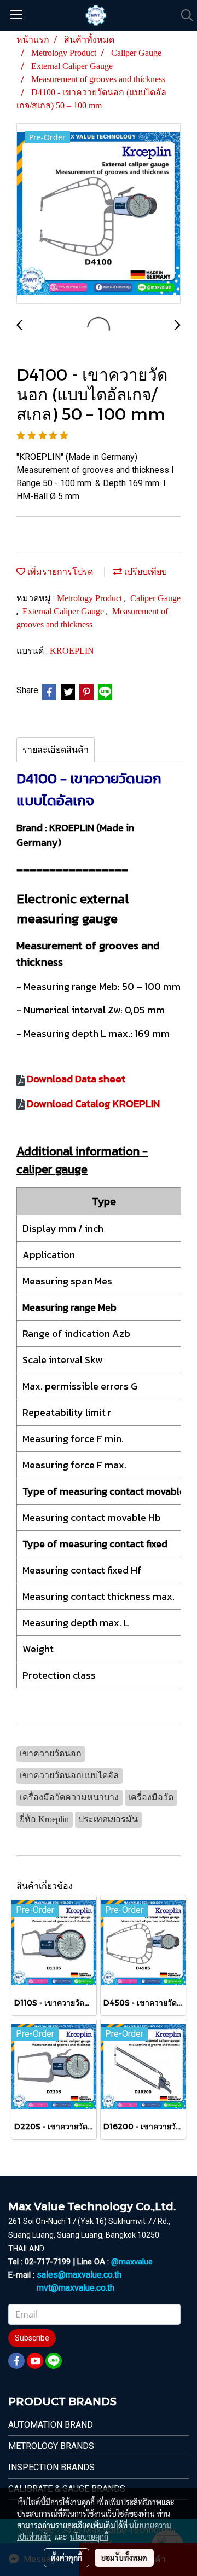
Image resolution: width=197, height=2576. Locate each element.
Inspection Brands (51, 2467)
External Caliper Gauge (64, 611)
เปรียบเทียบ (144, 572)
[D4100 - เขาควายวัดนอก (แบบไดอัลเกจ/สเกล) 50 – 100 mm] (99, 214)
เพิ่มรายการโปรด (59, 572)
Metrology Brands (51, 2446)
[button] (183, 15)
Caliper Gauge (155, 598)
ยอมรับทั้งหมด (124, 2557)
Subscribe (32, 2338)
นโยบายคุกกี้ (89, 2537)
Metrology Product (91, 598)
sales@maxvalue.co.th (79, 2275)
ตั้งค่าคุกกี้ (66, 2557)
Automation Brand (51, 2425)
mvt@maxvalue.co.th (76, 2288)
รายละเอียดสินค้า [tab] (56, 750)
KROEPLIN (72, 651)
